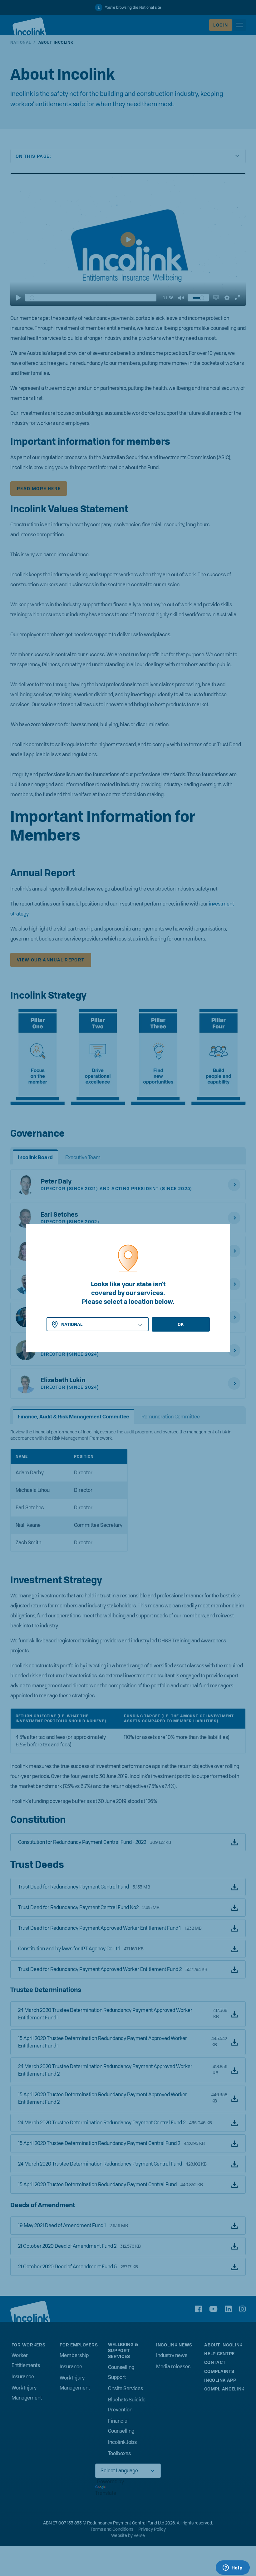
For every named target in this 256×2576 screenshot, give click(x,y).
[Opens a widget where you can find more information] (233, 2568)
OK (181, 1324)
